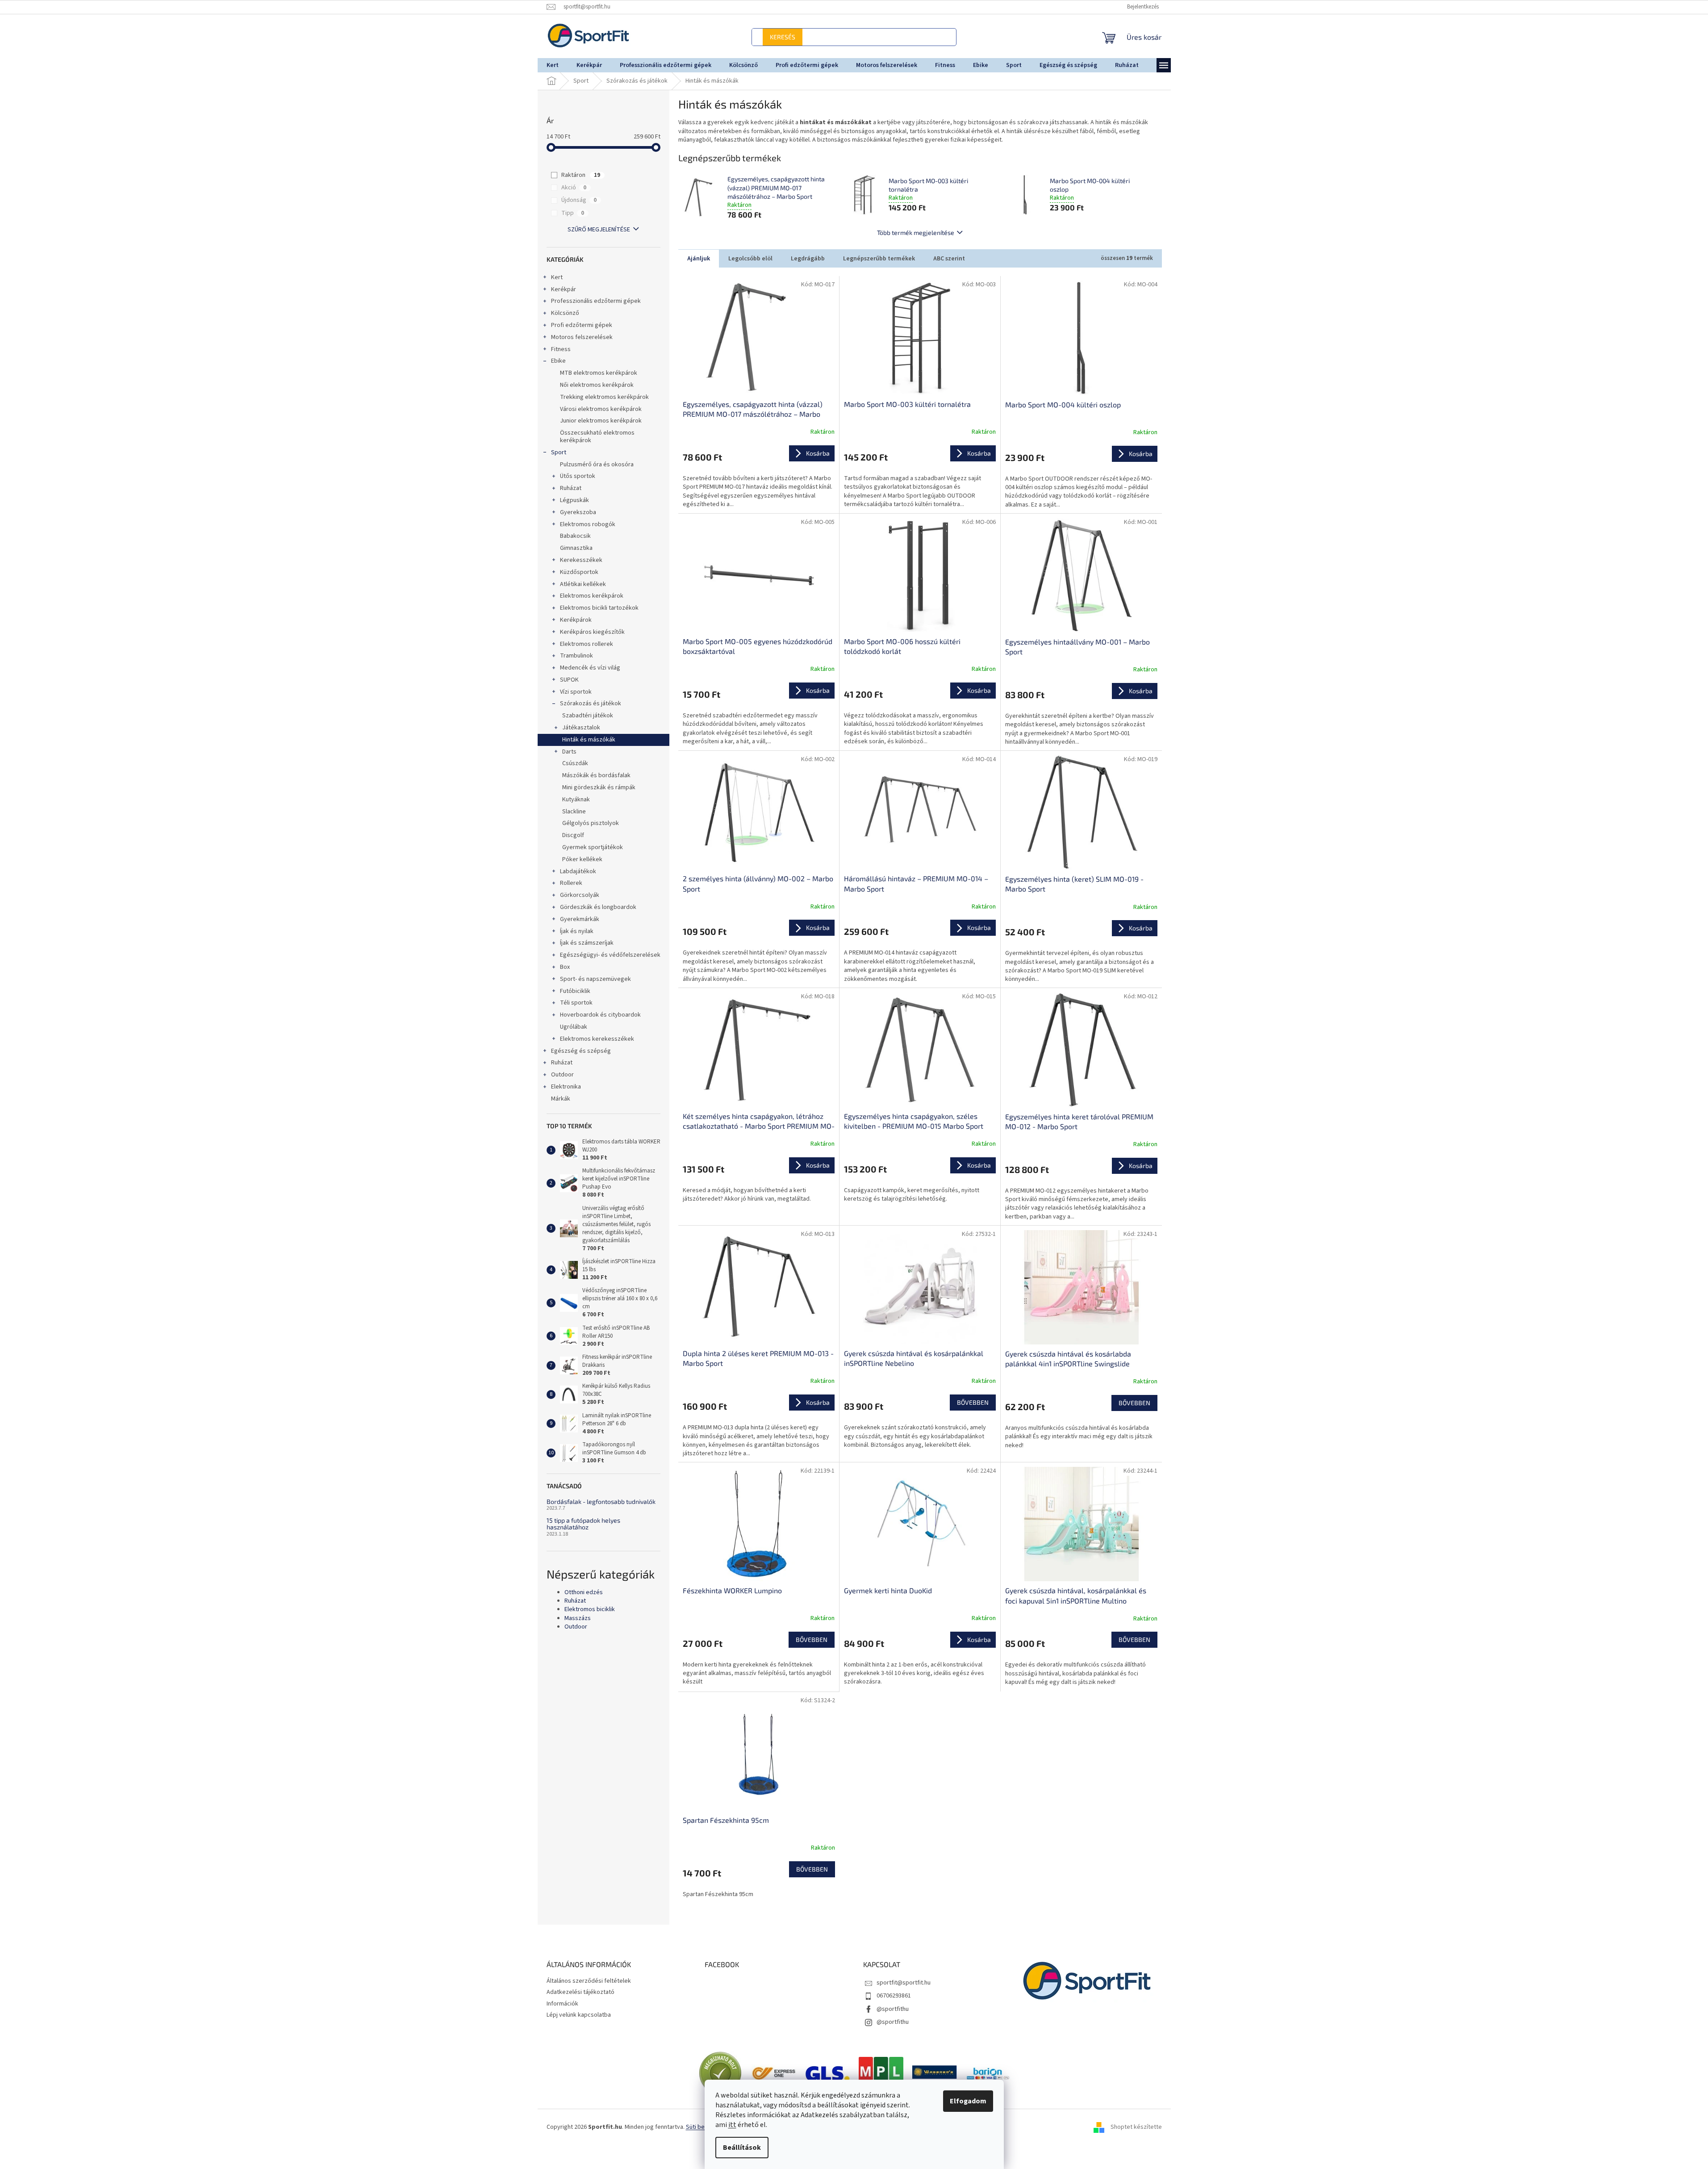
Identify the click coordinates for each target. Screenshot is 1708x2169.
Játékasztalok (581, 728)
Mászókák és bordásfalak (596, 775)
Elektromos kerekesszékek (597, 1039)
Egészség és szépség (581, 1051)
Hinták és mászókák (589, 740)
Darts (569, 752)
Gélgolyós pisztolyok (591, 823)
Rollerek (571, 883)
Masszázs (578, 1618)
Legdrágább (808, 259)
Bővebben (973, 1402)
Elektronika (566, 1087)
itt (732, 2125)
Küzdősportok (579, 572)
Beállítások (742, 2148)
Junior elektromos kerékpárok (601, 421)
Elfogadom (968, 2101)
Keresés (911, 37)
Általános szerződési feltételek (589, 1981)
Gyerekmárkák (580, 919)
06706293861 (894, 1996)
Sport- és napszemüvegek (595, 979)
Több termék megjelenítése (916, 232)
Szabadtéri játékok (588, 716)
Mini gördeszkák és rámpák (599, 787)
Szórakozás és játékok (591, 703)
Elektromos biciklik (590, 1610)
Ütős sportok (578, 476)
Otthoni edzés (584, 1593)
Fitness (561, 349)
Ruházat (571, 488)
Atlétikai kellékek (583, 584)
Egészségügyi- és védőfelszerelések (610, 955)
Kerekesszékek (581, 560)
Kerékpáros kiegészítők (592, 632)
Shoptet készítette (1136, 2127)
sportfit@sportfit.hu (904, 1983)
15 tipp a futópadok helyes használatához (583, 1524)
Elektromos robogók (588, 524)
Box (565, 967)
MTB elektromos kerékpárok (599, 373)
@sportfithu (893, 2009)
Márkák (561, 1099)
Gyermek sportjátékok (593, 847)
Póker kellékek (582, 859)
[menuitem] (553, 65)
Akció (574, 188)
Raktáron (581, 175)
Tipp (573, 213)
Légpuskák (574, 500)
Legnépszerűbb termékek (879, 259)
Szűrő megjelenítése (599, 230)
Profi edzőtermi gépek (582, 325)
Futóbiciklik (575, 991)
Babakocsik (575, 536)
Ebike (558, 361)
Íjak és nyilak (577, 931)
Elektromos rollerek (587, 644)
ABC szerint (949, 259)
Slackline (574, 812)
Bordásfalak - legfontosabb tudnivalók (601, 1501)
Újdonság (579, 200)
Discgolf (573, 835)
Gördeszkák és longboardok (598, 907)
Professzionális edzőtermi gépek (596, 301)
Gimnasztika (576, 548)
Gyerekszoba (578, 512)
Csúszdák (575, 763)
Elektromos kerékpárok (592, 596)
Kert (557, 277)
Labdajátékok (578, 871)
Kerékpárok (576, 620)
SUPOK (569, 680)
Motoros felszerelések (582, 337)
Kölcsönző (565, 313)
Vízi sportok (576, 692)
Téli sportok (576, 1003)
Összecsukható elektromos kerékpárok (597, 437)
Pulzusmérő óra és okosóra (597, 465)
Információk (562, 2004)
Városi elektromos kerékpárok (601, 409)
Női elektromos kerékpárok (597, 385)
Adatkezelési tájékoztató (580, 1992)
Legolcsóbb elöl (750, 259)
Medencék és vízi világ (590, 668)
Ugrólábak (574, 1027)
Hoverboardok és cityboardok (600, 1015)
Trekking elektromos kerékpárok (604, 397)
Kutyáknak (576, 800)
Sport (559, 452)
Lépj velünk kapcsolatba (579, 2015)
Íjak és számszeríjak (587, 943)
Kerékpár (564, 289)
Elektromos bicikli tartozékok (599, 608)
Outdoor (562, 1075)
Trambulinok (576, 656)
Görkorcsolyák (580, 895)
